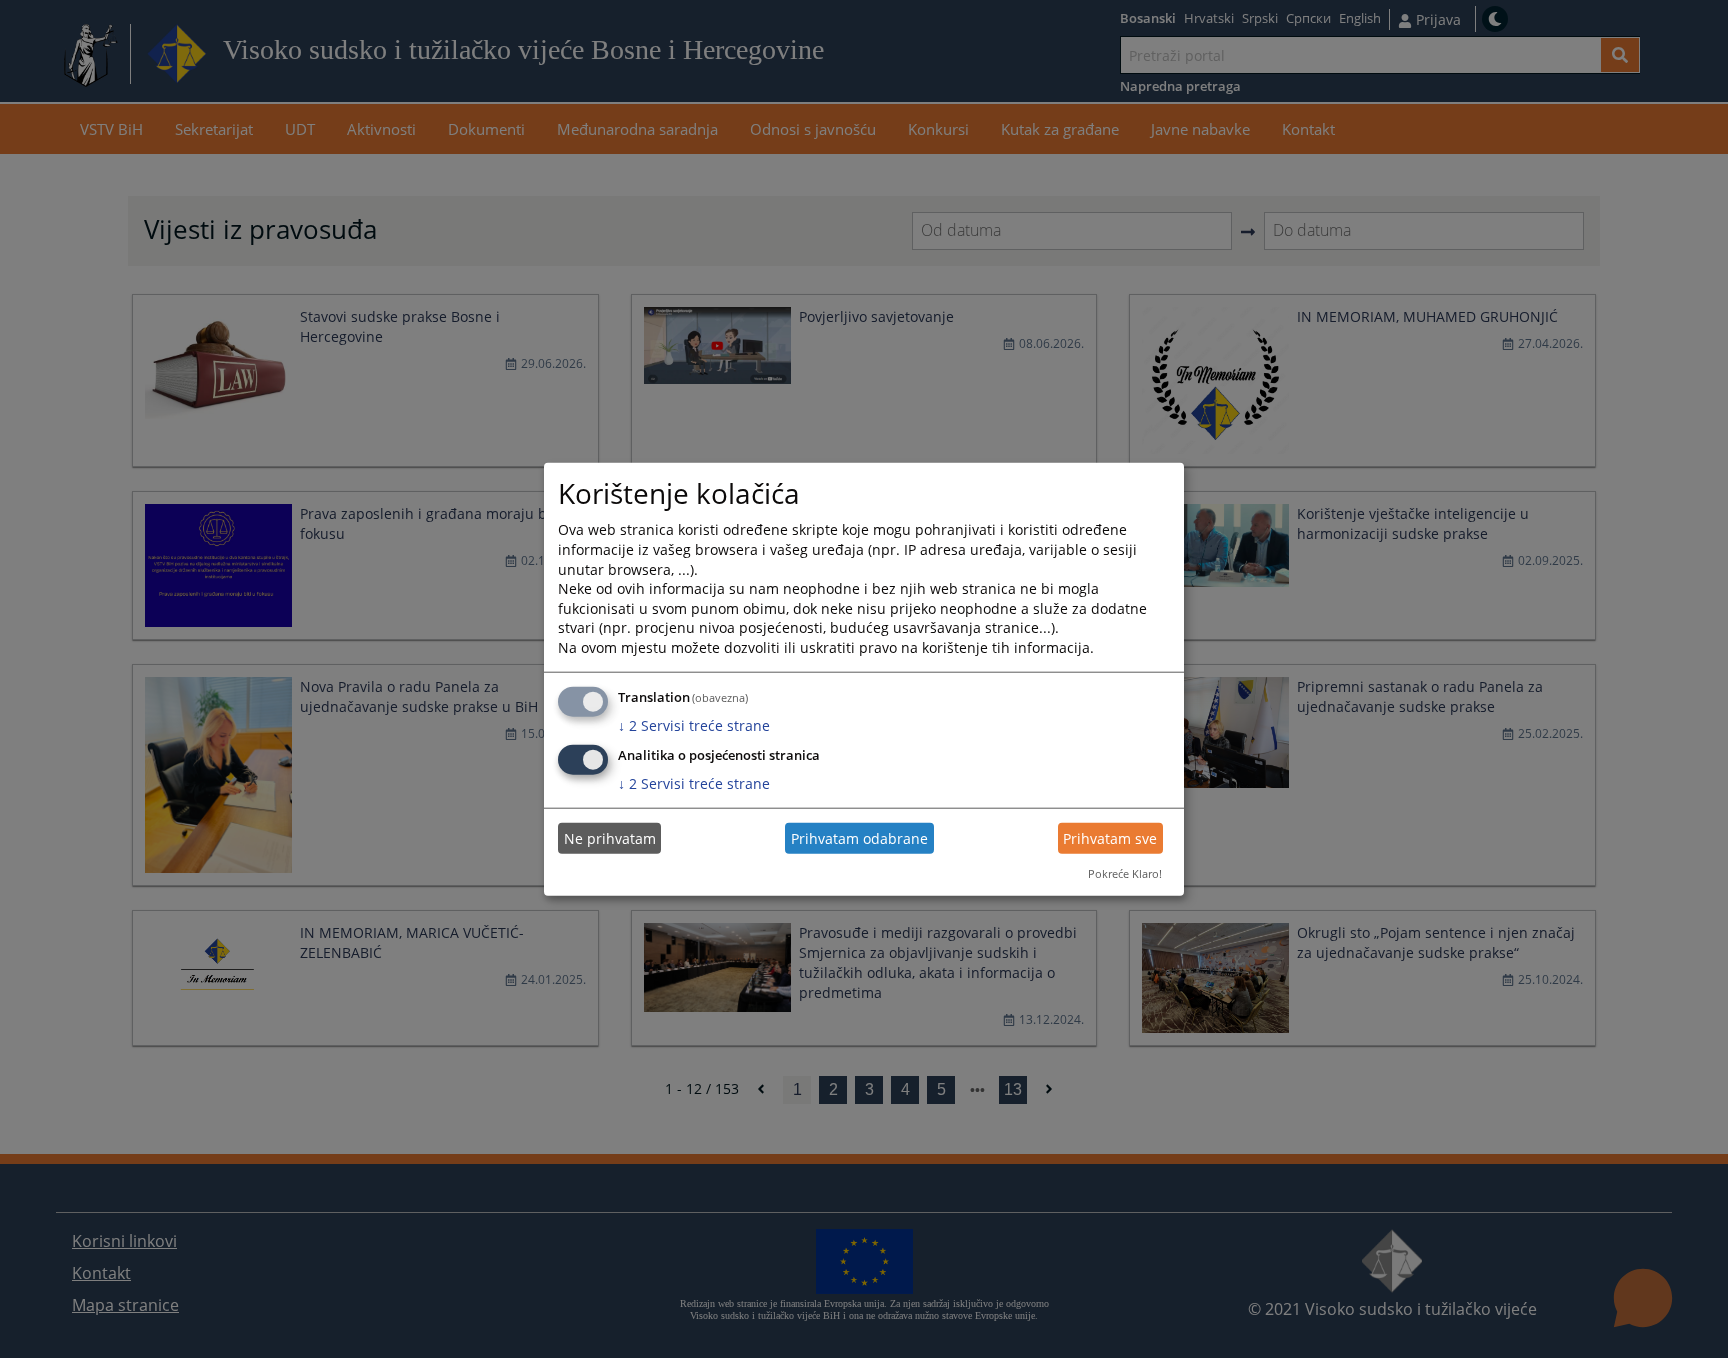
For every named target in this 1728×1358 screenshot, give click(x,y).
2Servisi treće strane (694, 724)
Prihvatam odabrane (859, 838)
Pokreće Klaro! (1125, 873)
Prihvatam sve (1110, 838)
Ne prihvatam (610, 838)
